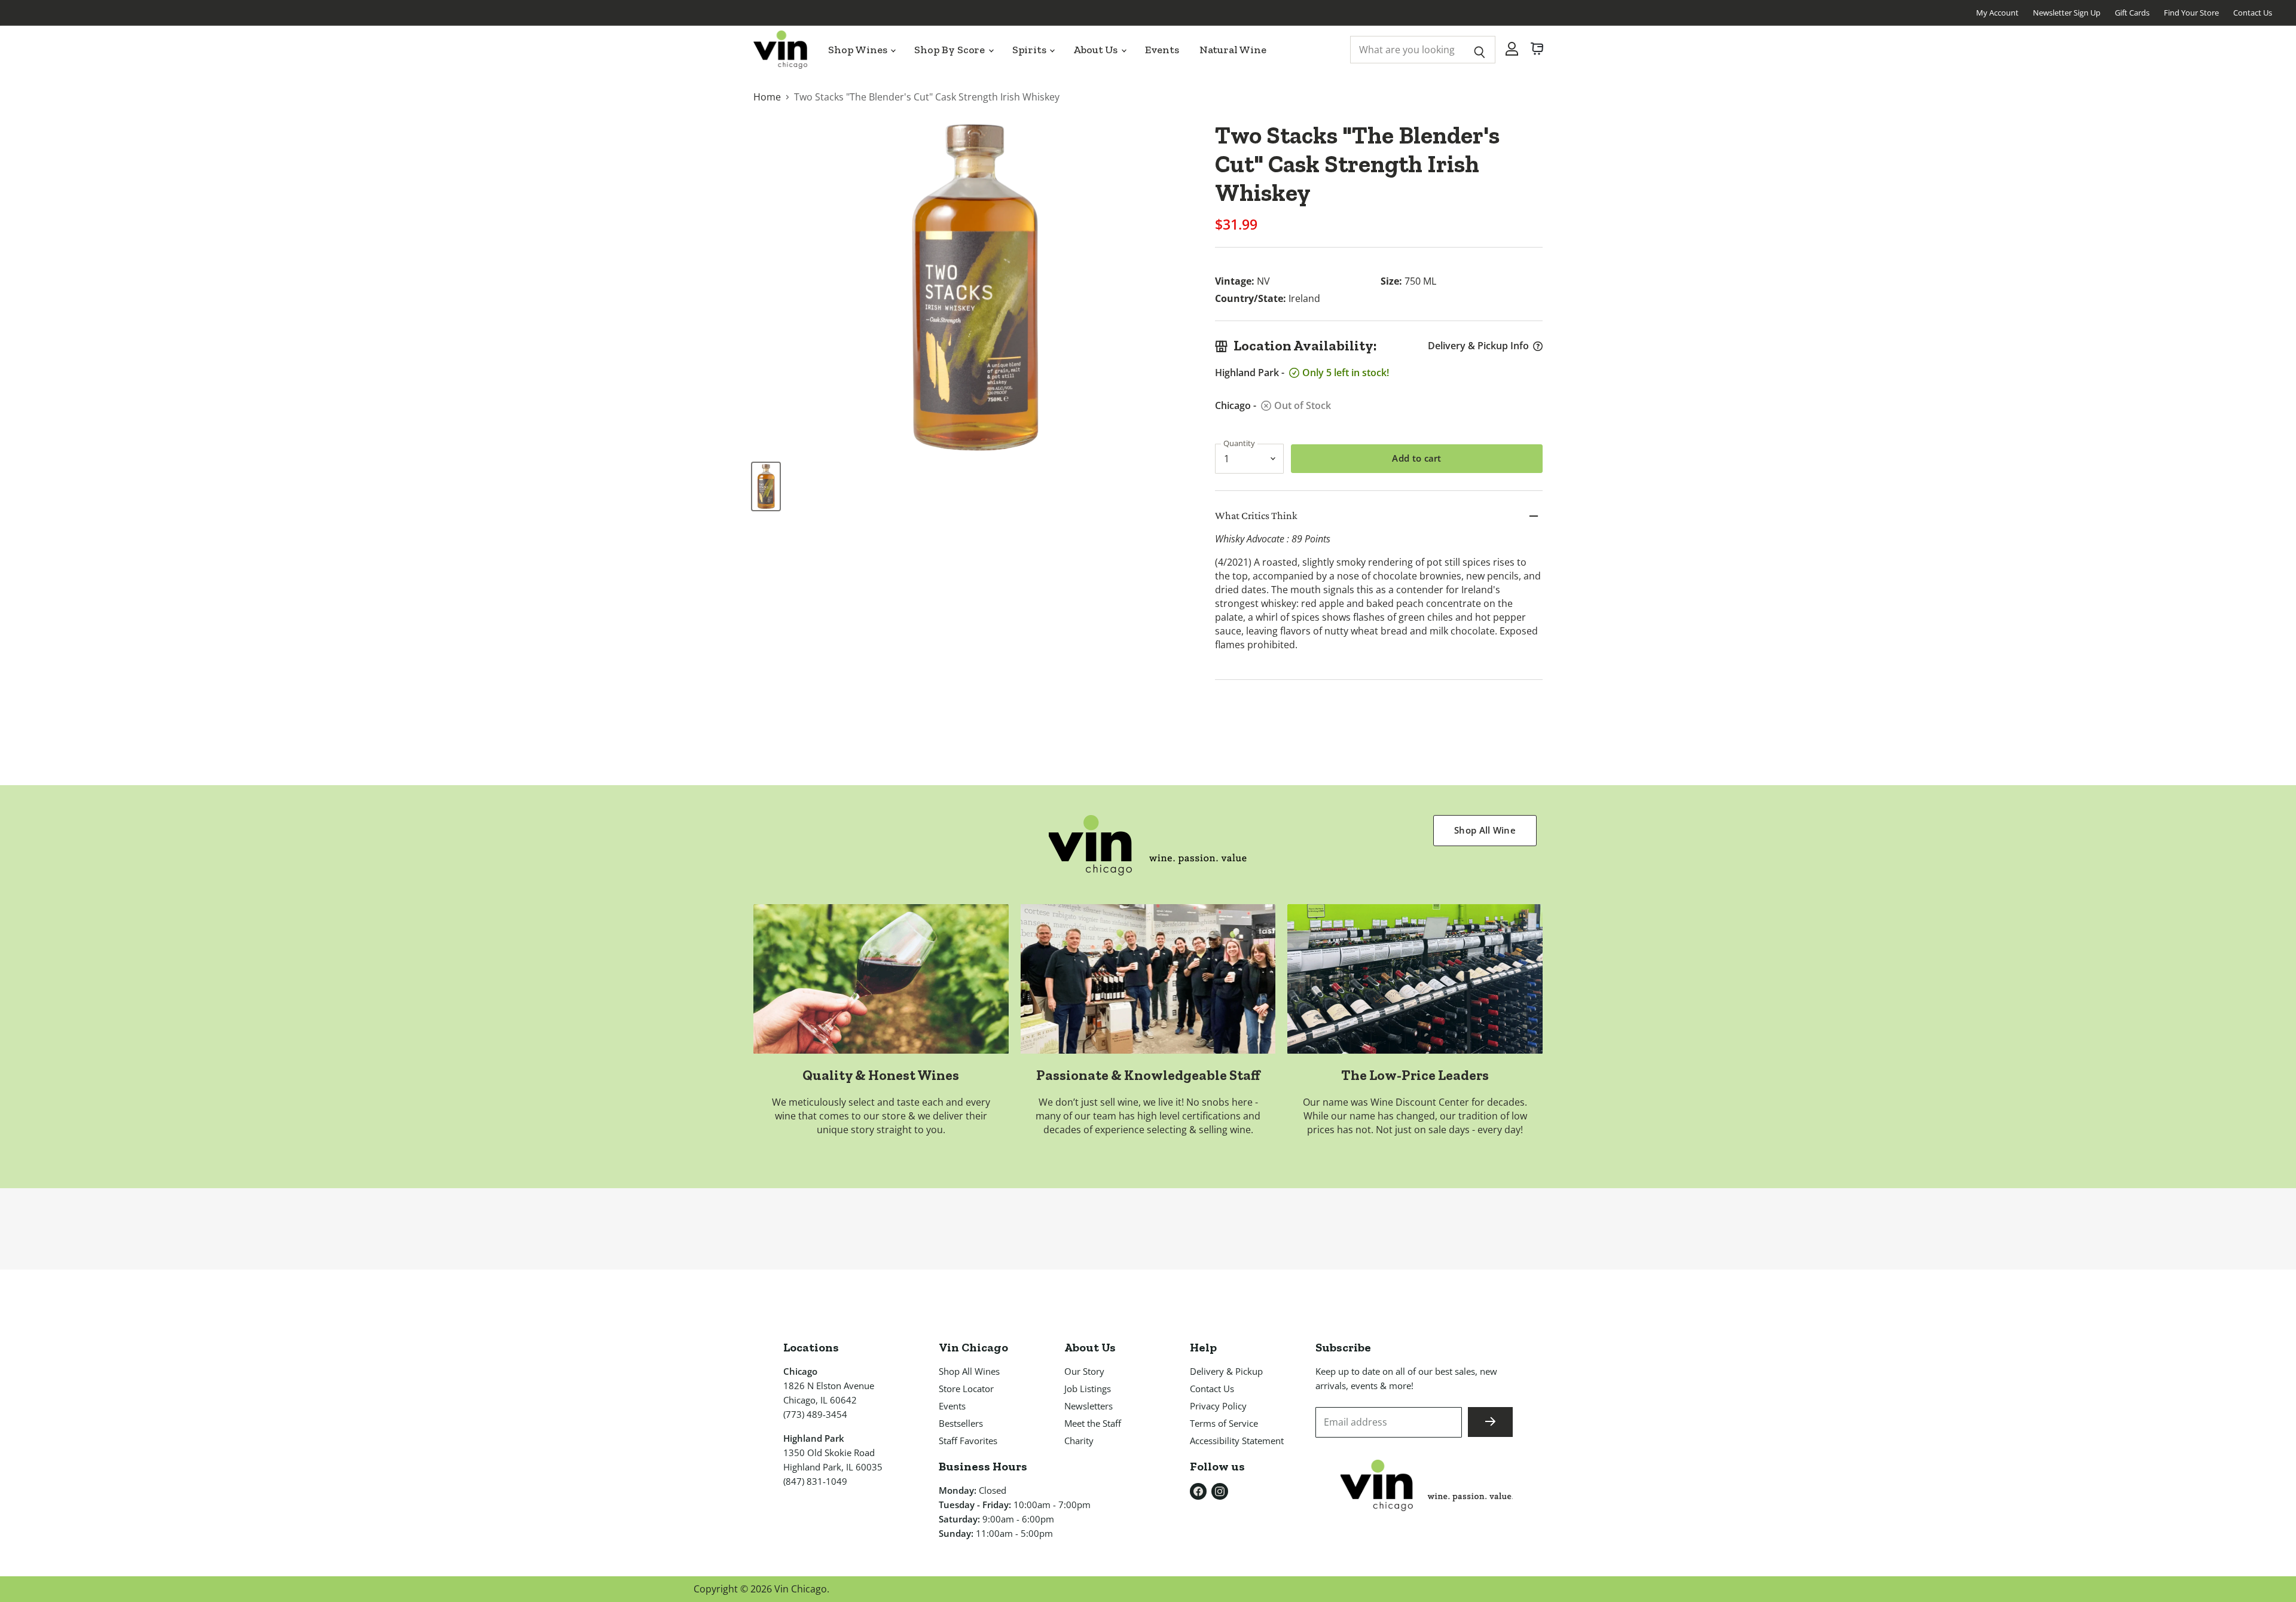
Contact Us (2253, 13)
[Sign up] (1490, 1422)
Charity (1079, 1441)
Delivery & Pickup (1226, 1371)
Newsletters (1089, 1406)
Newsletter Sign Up (2067, 13)
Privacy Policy (1218, 1406)
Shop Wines (859, 50)
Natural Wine (1233, 50)
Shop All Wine (1485, 830)
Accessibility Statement (1237, 1441)
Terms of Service (1224, 1423)
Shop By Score (951, 50)
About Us (1096, 50)
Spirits (1031, 50)
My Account (1997, 13)
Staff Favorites (968, 1441)
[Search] (1480, 50)
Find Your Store (2191, 13)
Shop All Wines (969, 1371)
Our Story (1084, 1371)
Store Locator (966, 1389)
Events (1162, 50)
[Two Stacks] (766, 486)
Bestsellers (961, 1423)
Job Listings (1088, 1389)
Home (767, 97)
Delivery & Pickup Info (1478, 346)
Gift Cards (2132, 13)
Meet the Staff (1093, 1423)
